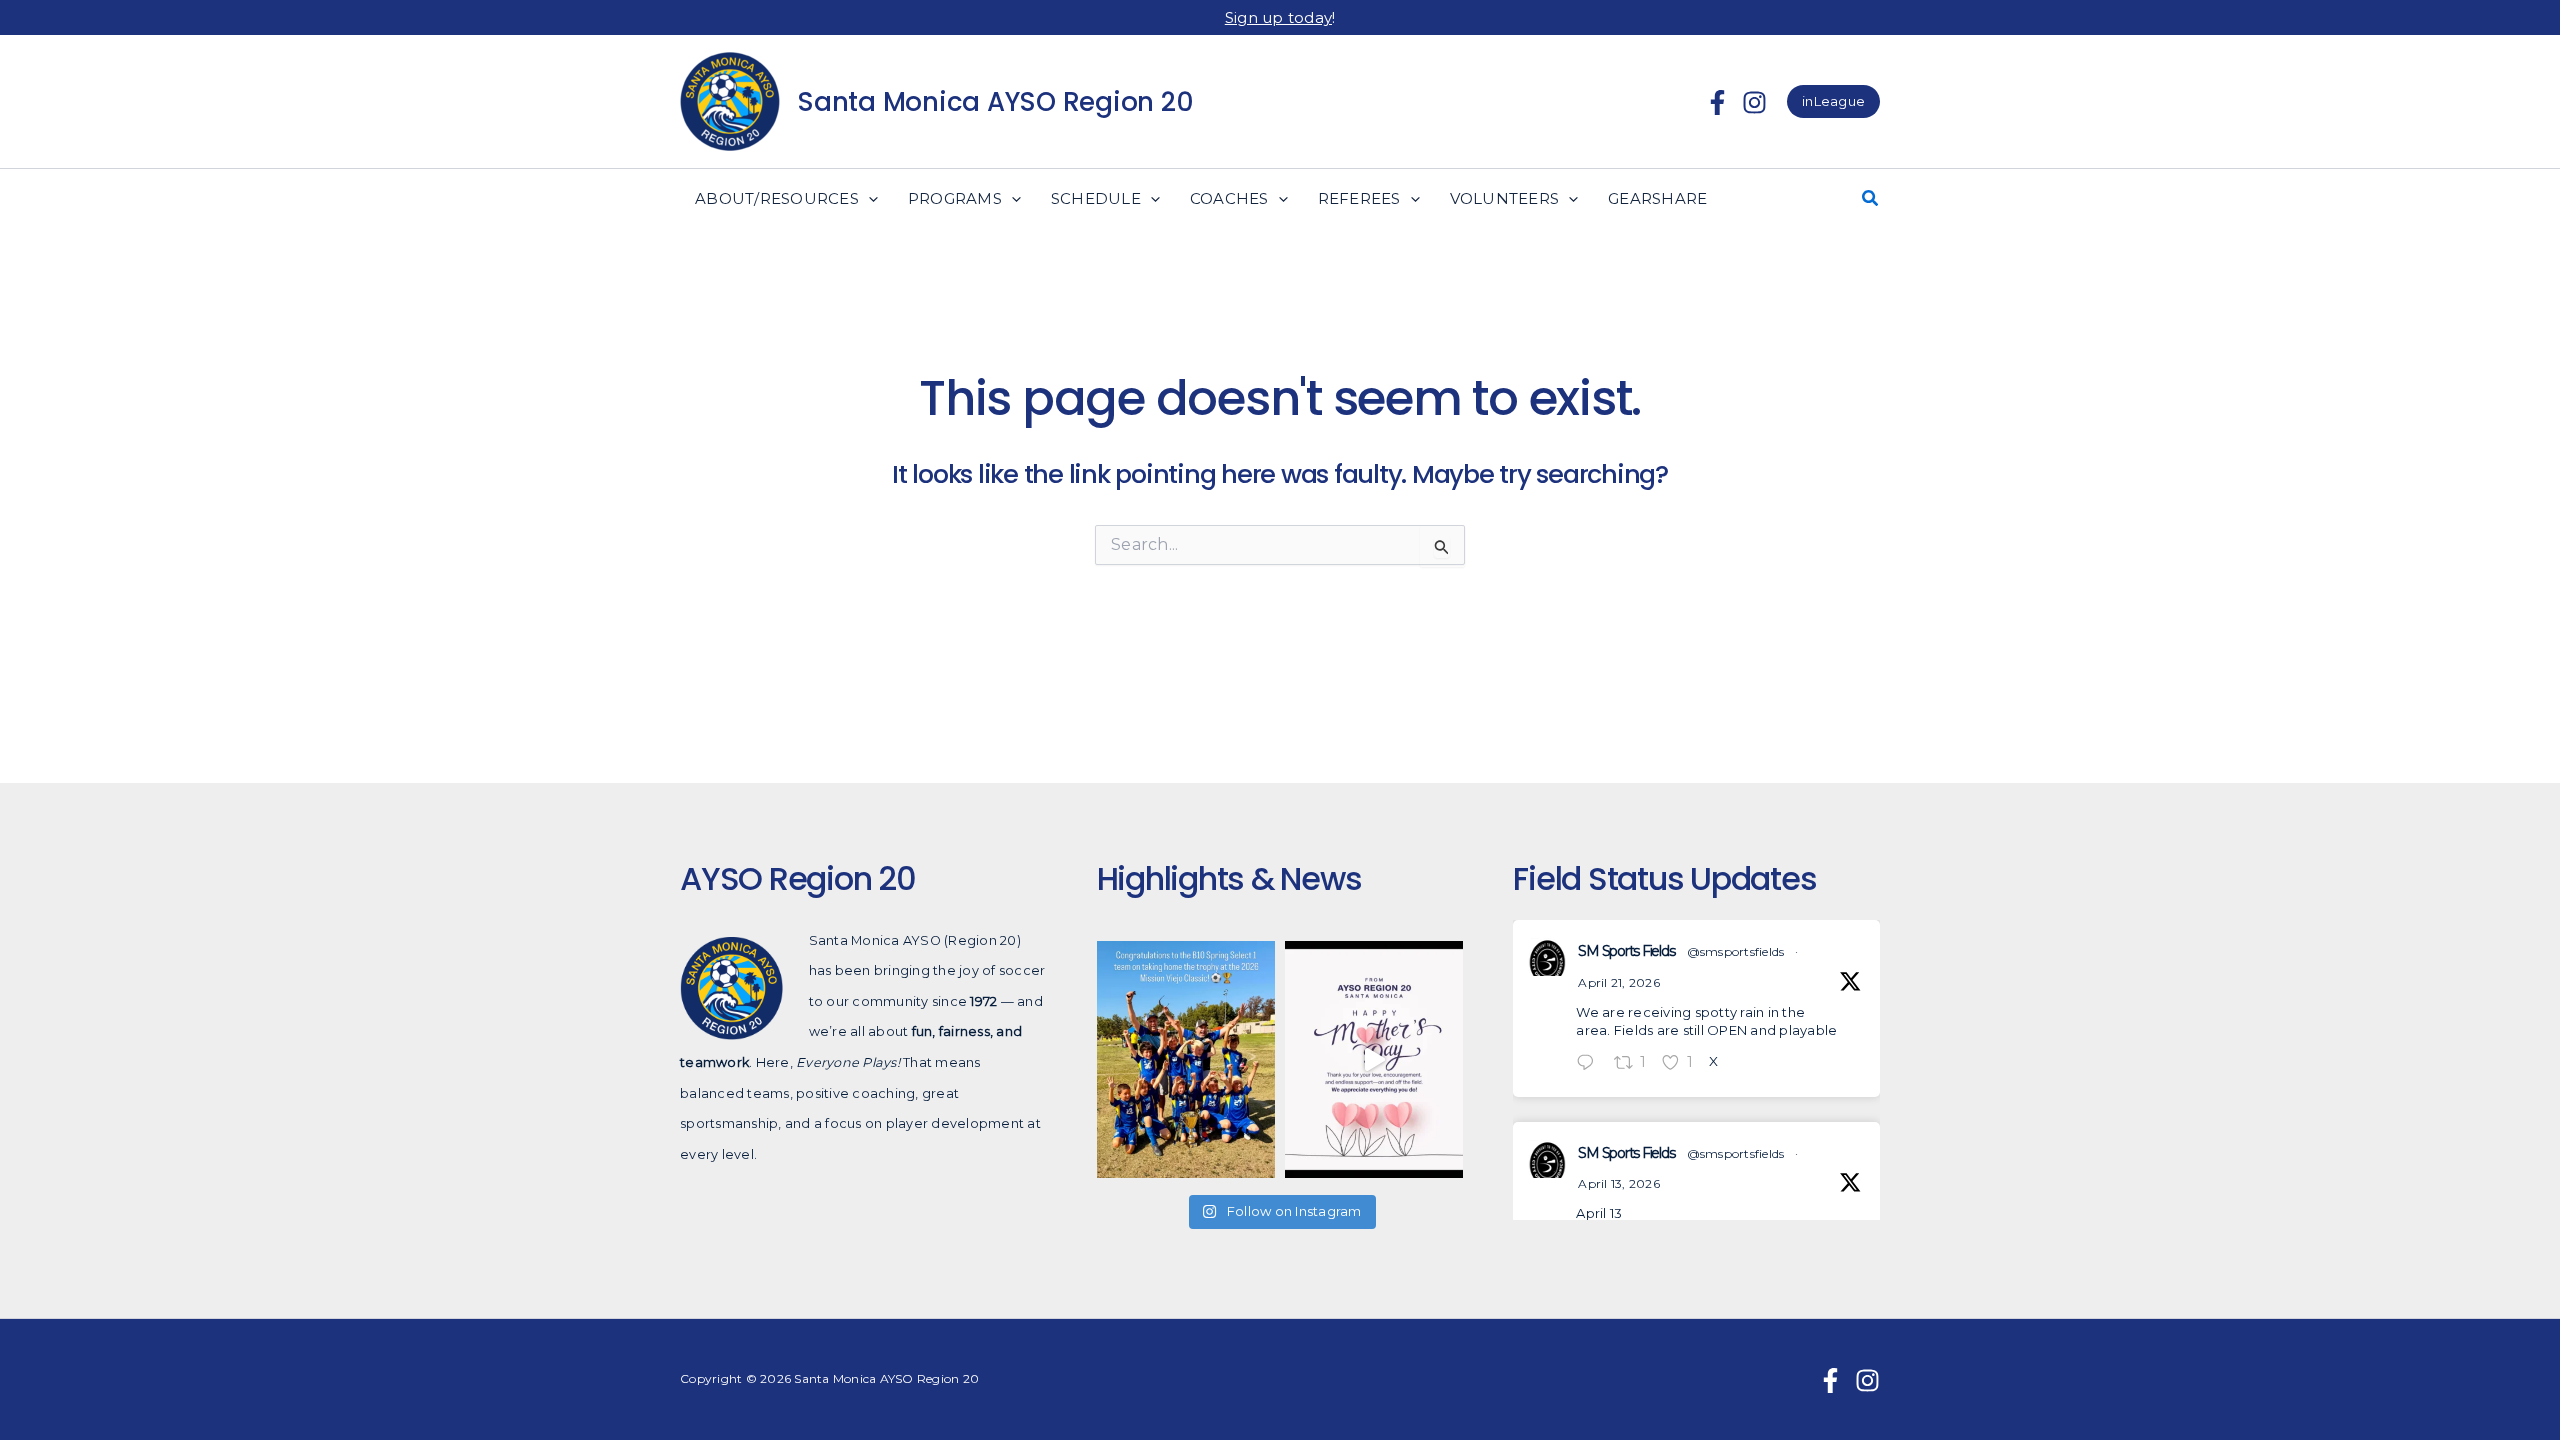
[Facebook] (1717, 102)
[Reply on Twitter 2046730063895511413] (1590, 1064)
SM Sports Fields (1626, 951)
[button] (1833, 101)
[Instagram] (1754, 102)
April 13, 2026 (1619, 1183)
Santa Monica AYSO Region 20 (995, 102)
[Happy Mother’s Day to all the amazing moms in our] (1374, 1059)
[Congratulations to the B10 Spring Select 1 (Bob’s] (1186, 1059)
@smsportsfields (1736, 951)
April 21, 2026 (1619, 982)
